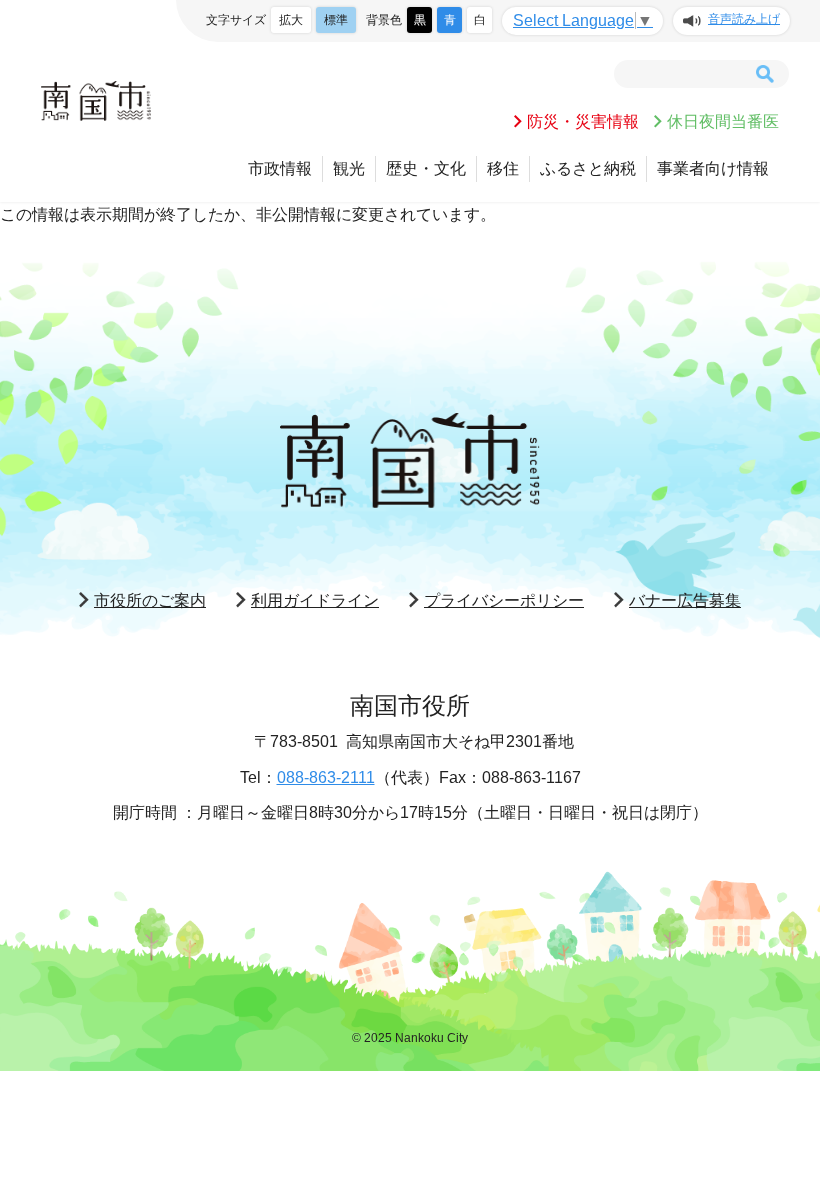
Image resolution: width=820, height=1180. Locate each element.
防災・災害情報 (583, 121)
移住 (503, 168)
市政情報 (280, 168)
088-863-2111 (326, 777)
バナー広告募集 (685, 600)
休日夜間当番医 (723, 121)
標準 (336, 20)
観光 (349, 168)
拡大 (291, 20)
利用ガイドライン (315, 600)
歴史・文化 (426, 168)
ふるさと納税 (588, 168)
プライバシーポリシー (504, 600)
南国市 (96, 101)
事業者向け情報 (713, 168)
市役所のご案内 (150, 600)
